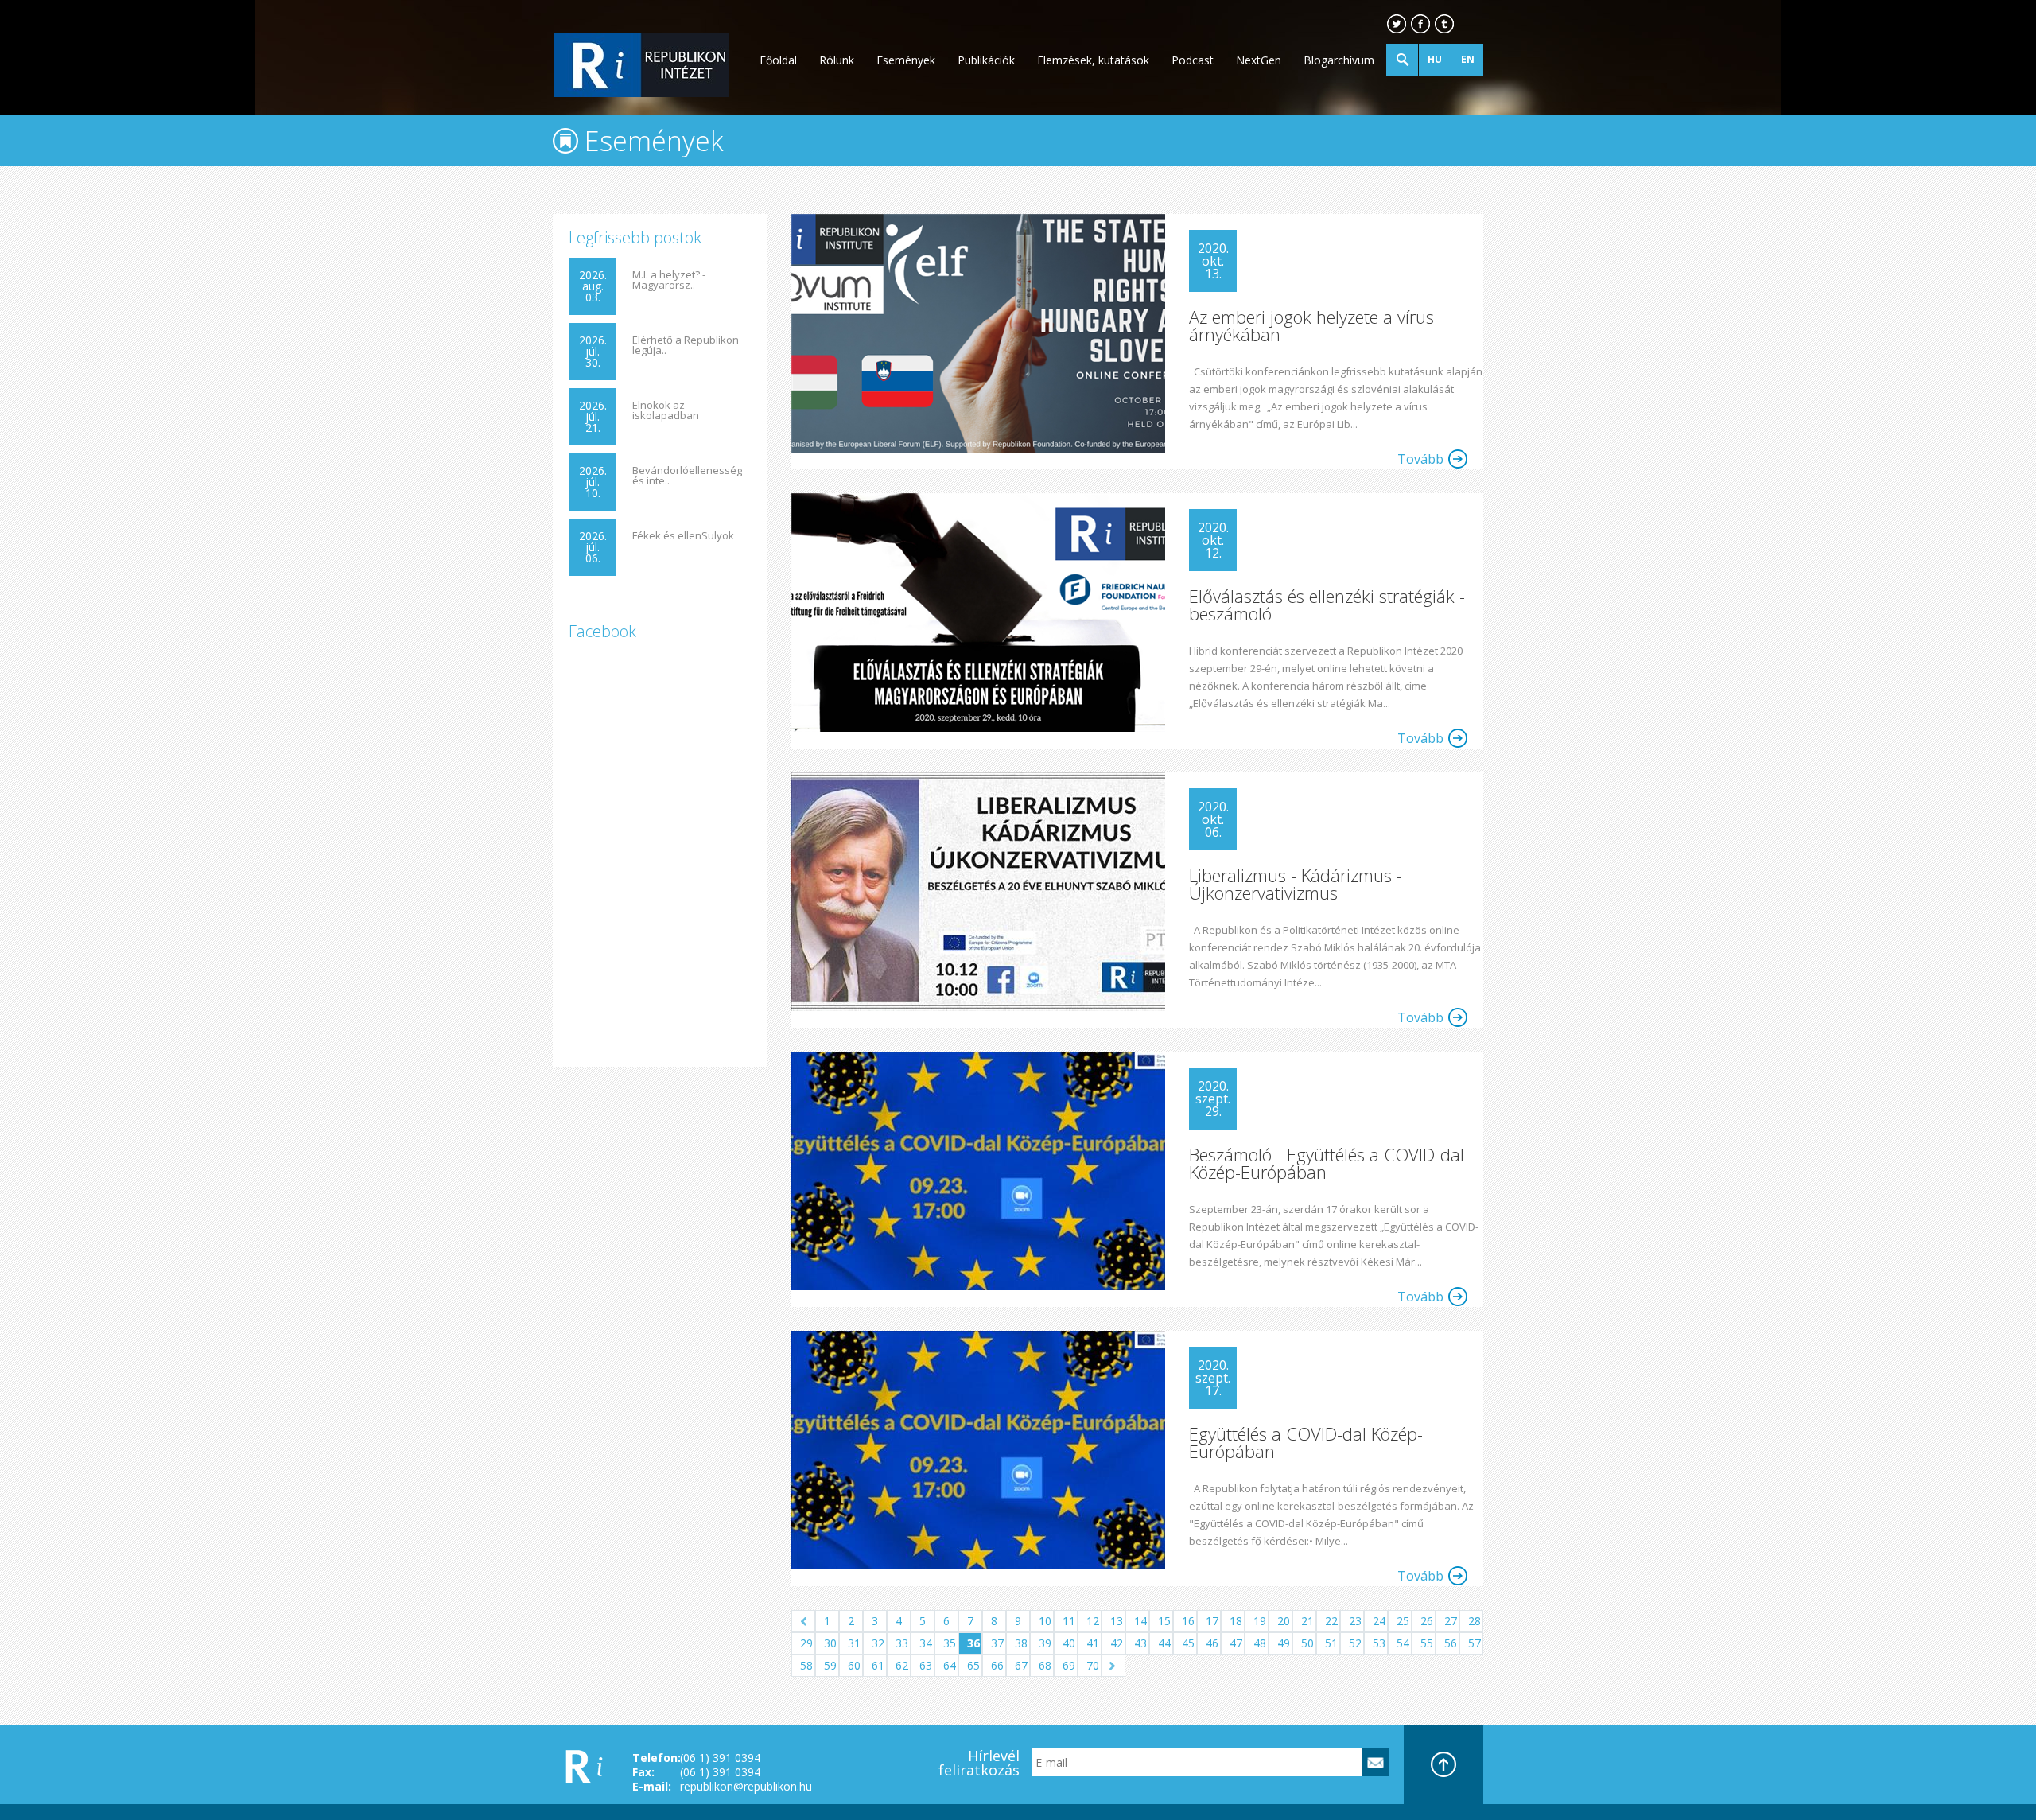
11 (1069, 1621)
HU (1435, 59)
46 (1212, 1643)
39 (1045, 1643)
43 (1140, 1643)
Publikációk (986, 60)
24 (1379, 1621)
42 (1117, 1643)
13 (1117, 1621)
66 (997, 1665)
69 (1069, 1665)
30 (830, 1643)
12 (1093, 1621)
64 (950, 1665)
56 (1451, 1643)
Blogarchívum (1339, 60)
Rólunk (837, 60)
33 (902, 1643)
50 (1307, 1643)
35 (950, 1643)
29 (806, 1643)
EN (1468, 59)
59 (830, 1665)
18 (1236, 1621)
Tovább (1420, 459)
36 (973, 1643)
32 (878, 1643)
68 (1045, 1665)
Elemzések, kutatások (1093, 60)
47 (1236, 1643)
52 (1355, 1643)
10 (1045, 1621)
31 (854, 1643)
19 (1260, 1621)
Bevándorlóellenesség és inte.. (687, 476)
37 (997, 1643)
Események (906, 60)
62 (902, 1665)
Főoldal (778, 60)
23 (1355, 1621)
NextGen (1259, 60)
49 (1284, 1643)
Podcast (1193, 60)
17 (1212, 1621)
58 (806, 1665)
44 (1164, 1643)
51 (1331, 1643)
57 (1475, 1643)
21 (1307, 1621)
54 (1403, 1643)
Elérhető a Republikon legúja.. (686, 345)
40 (1069, 1643)
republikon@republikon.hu (746, 1786)
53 (1379, 1643)
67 (1021, 1665)
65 (973, 1665)
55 (1427, 1643)
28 (1475, 1621)
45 (1188, 1643)
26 (1427, 1621)
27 (1451, 1621)
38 (1021, 1643)
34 (926, 1643)
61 (878, 1665)
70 (1093, 1665)
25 (1403, 1621)
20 (1284, 1621)
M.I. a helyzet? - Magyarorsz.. (669, 280)
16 (1188, 1621)
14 (1140, 1621)
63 (926, 1665)
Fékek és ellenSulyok (683, 536)
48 (1260, 1643)
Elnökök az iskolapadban (666, 410)
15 (1164, 1621)
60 (854, 1665)
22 (1331, 1621)
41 (1093, 1643)
